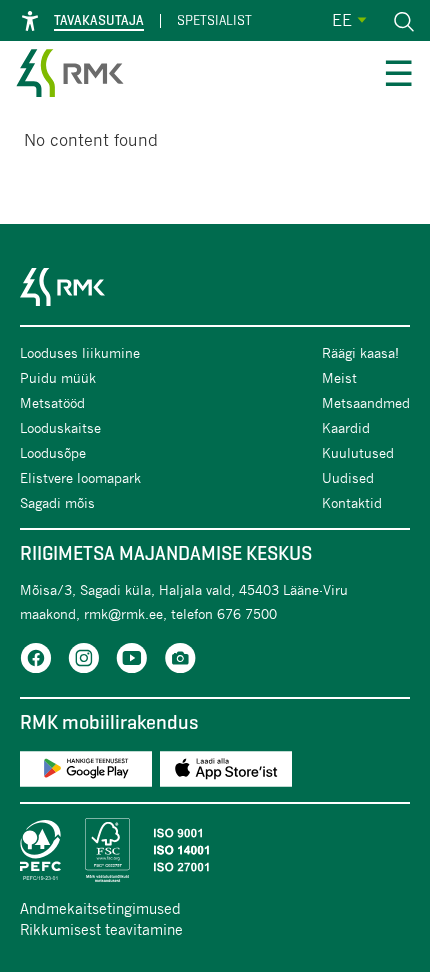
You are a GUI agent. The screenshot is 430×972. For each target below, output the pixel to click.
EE (342, 19)
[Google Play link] (86, 772)
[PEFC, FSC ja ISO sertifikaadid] (215, 850)
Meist (339, 377)
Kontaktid (352, 502)
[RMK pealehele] (70, 76)
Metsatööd (52, 402)
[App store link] (226, 772)
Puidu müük (58, 377)
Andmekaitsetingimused (100, 908)
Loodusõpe (53, 452)
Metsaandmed (366, 402)
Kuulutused (358, 452)
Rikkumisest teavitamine (101, 929)
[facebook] (36, 661)
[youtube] (132, 661)
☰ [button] (398, 76)
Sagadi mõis (57, 502)
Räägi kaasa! (360, 352)
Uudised (348, 477)
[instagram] (84, 661)
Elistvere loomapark (80, 477)
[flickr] (180, 661)
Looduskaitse (60, 427)
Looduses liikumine (80, 352)
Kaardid (346, 427)
